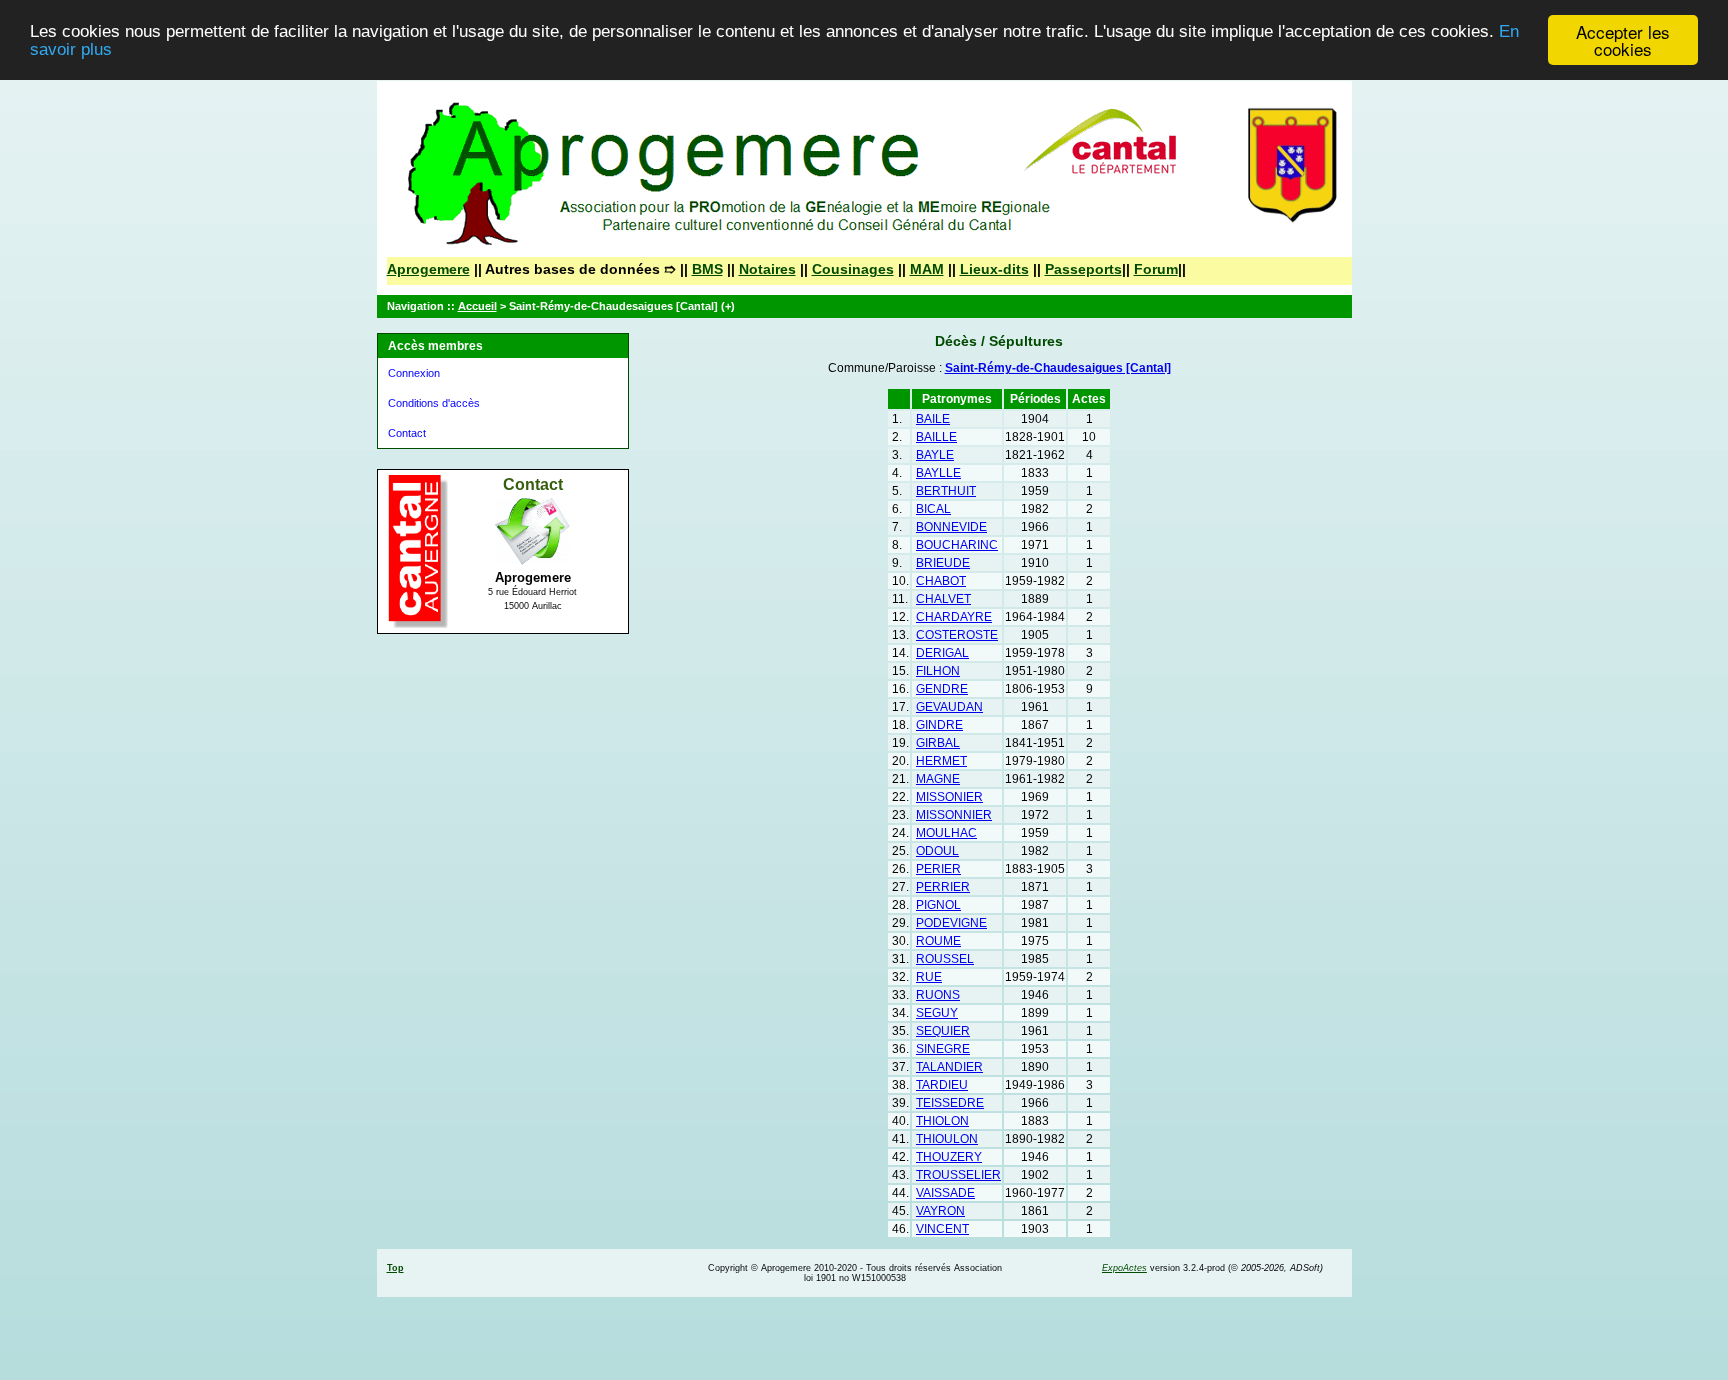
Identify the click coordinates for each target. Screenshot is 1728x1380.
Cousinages (853, 269)
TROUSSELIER (958, 1175)
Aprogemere (428, 269)
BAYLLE (938, 473)
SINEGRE (943, 1049)
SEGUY (937, 1013)
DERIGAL (942, 653)
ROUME (938, 941)
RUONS (938, 995)
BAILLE (936, 437)
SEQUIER (943, 1031)
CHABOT (941, 581)
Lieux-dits (994, 269)
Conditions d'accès (434, 403)
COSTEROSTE (957, 635)
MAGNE (938, 779)
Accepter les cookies (1623, 40)
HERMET (941, 761)
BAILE (933, 419)
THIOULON (947, 1139)
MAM (927, 269)
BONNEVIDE (951, 527)
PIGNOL (938, 905)
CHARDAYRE (954, 617)
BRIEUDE (943, 563)
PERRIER (943, 887)
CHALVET (943, 599)
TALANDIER (949, 1067)
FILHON (938, 671)
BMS (707, 269)
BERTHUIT (946, 491)
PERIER (938, 869)
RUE (929, 977)
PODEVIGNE (951, 923)
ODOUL (937, 851)
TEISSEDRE (950, 1103)
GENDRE (942, 689)
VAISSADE (945, 1193)
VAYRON (940, 1211)
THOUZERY (949, 1157)
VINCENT (942, 1229)
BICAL (933, 509)
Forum (1156, 269)
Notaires (767, 269)
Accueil (477, 306)
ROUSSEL (945, 959)
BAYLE (935, 455)
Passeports (1083, 269)
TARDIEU (942, 1085)
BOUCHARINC (957, 545)
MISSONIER (949, 797)
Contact (407, 433)
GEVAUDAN (949, 707)
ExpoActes (1124, 1268)
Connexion (414, 373)
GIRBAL (938, 743)
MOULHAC (946, 833)
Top (395, 1268)
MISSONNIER (954, 815)
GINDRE (939, 725)
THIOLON (942, 1121)
